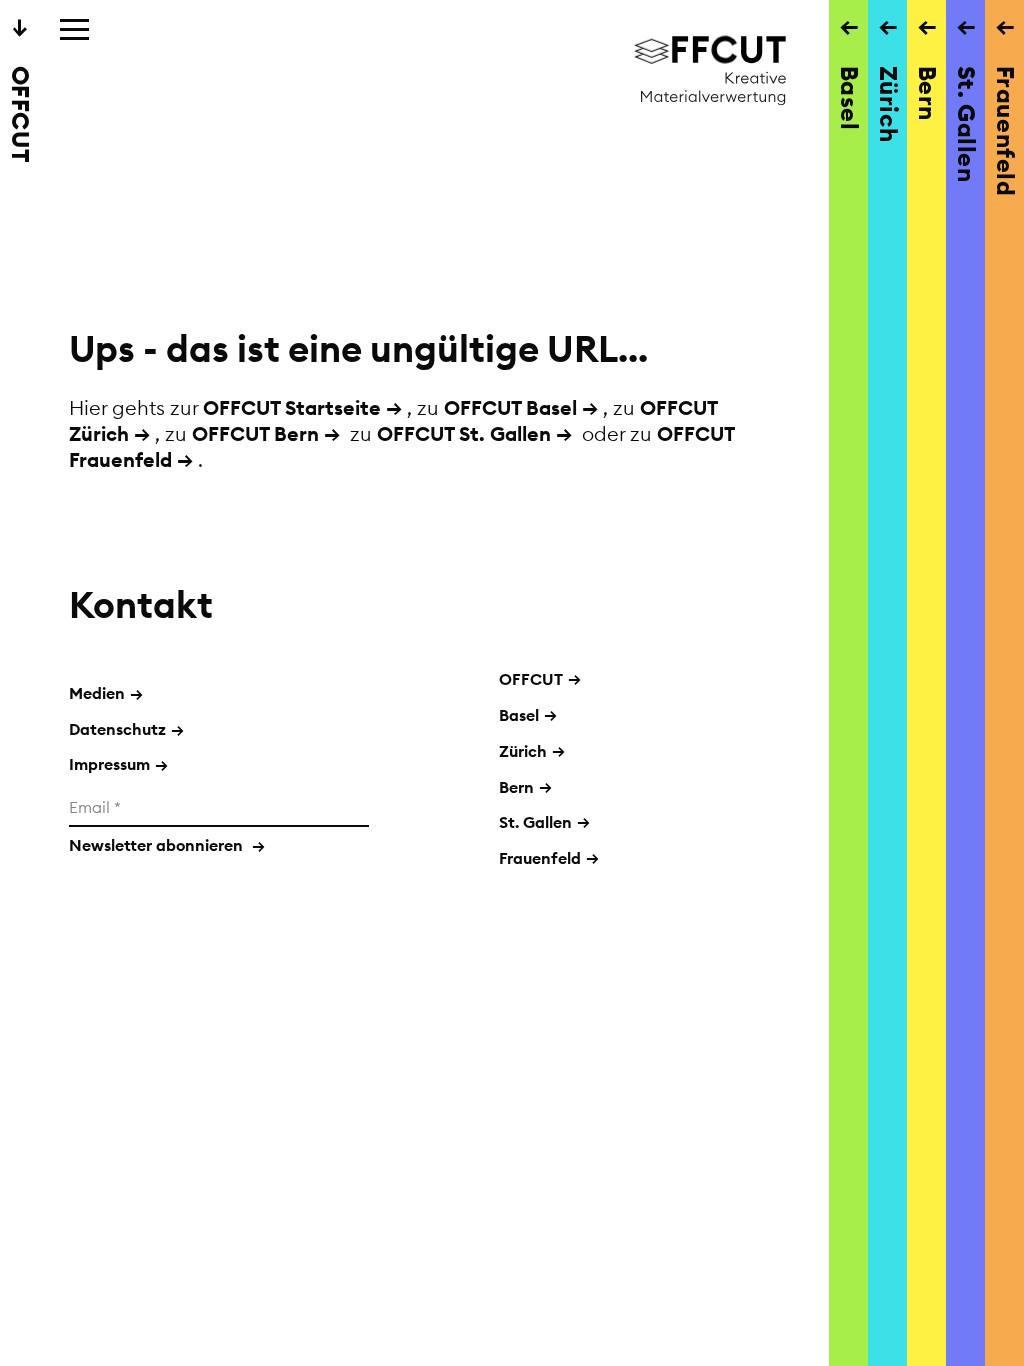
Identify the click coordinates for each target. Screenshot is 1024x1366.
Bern (516, 787)
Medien (106, 693)
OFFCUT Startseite (292, 407)
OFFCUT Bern (255, 433)
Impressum (118, 764)
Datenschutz (126, 729)
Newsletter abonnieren (167, 845)
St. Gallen (535, 822)
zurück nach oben (434, 1091)
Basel (519, 715)
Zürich (523, 751)
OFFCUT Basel (510, 407)
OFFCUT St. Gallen (464, 433)
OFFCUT (531, 679)
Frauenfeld (540, 858)
